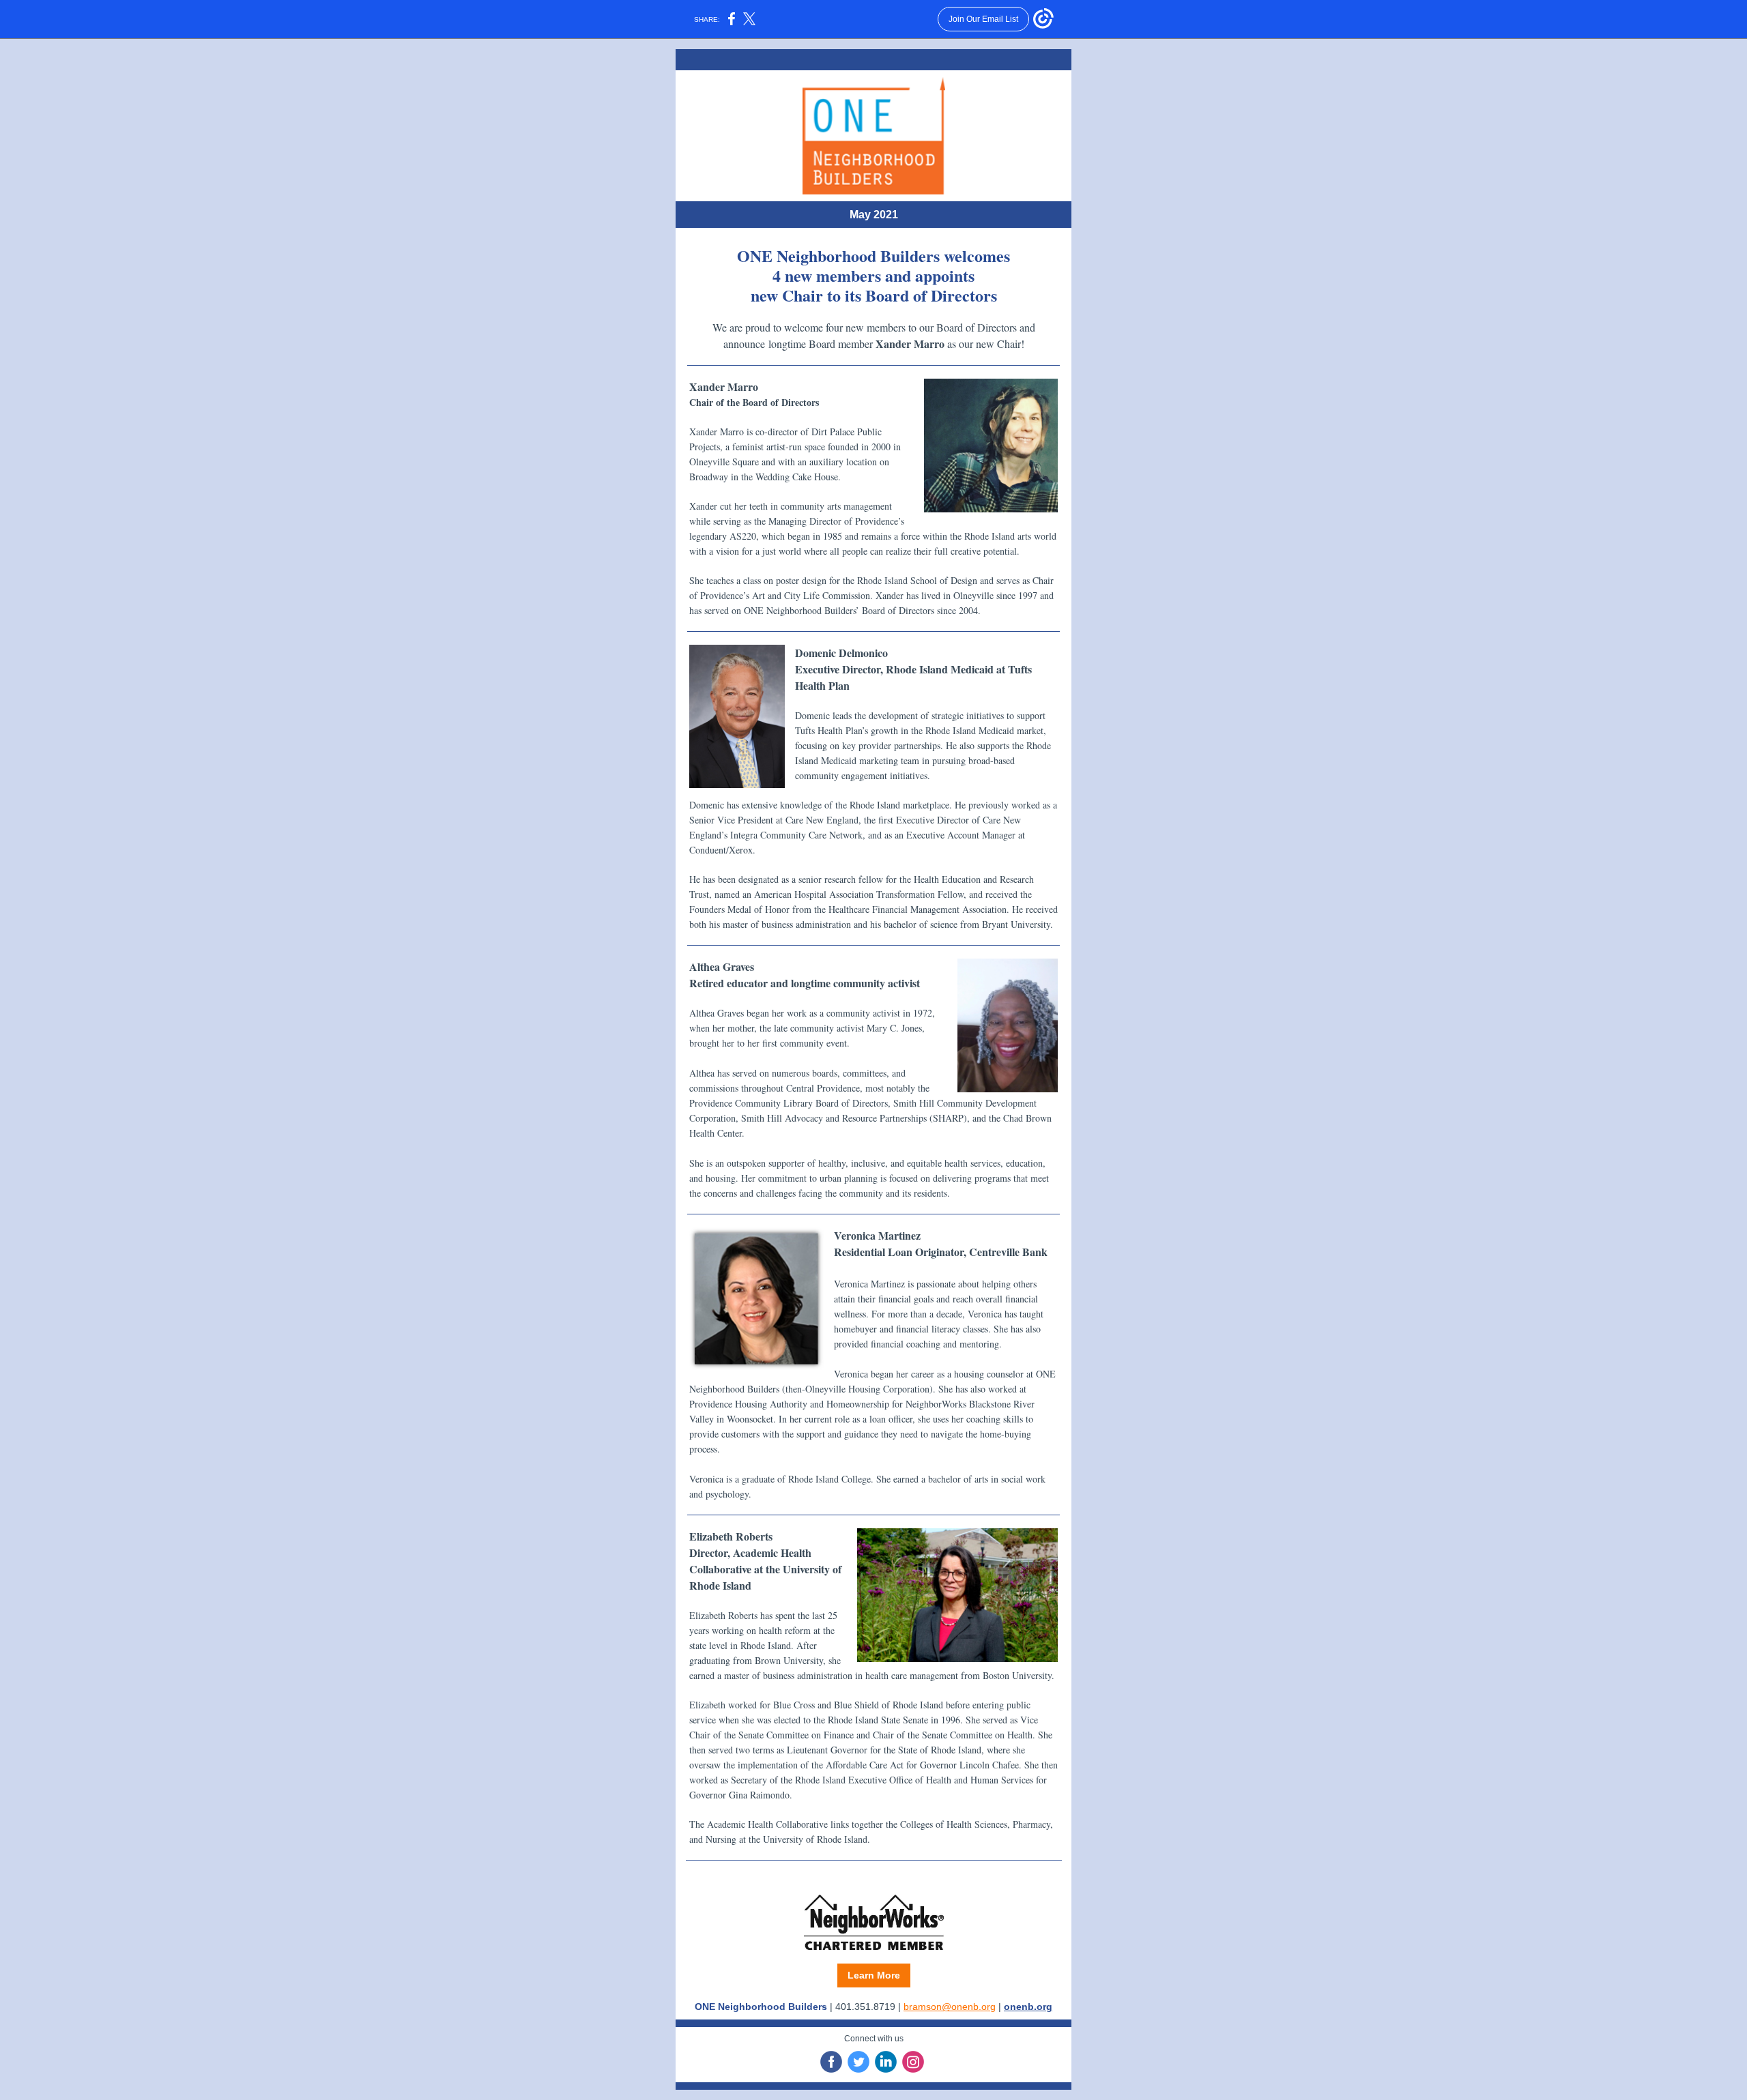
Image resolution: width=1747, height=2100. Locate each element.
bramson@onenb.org (950, 2007)
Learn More (874, 1975)
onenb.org (1028, 2007)
